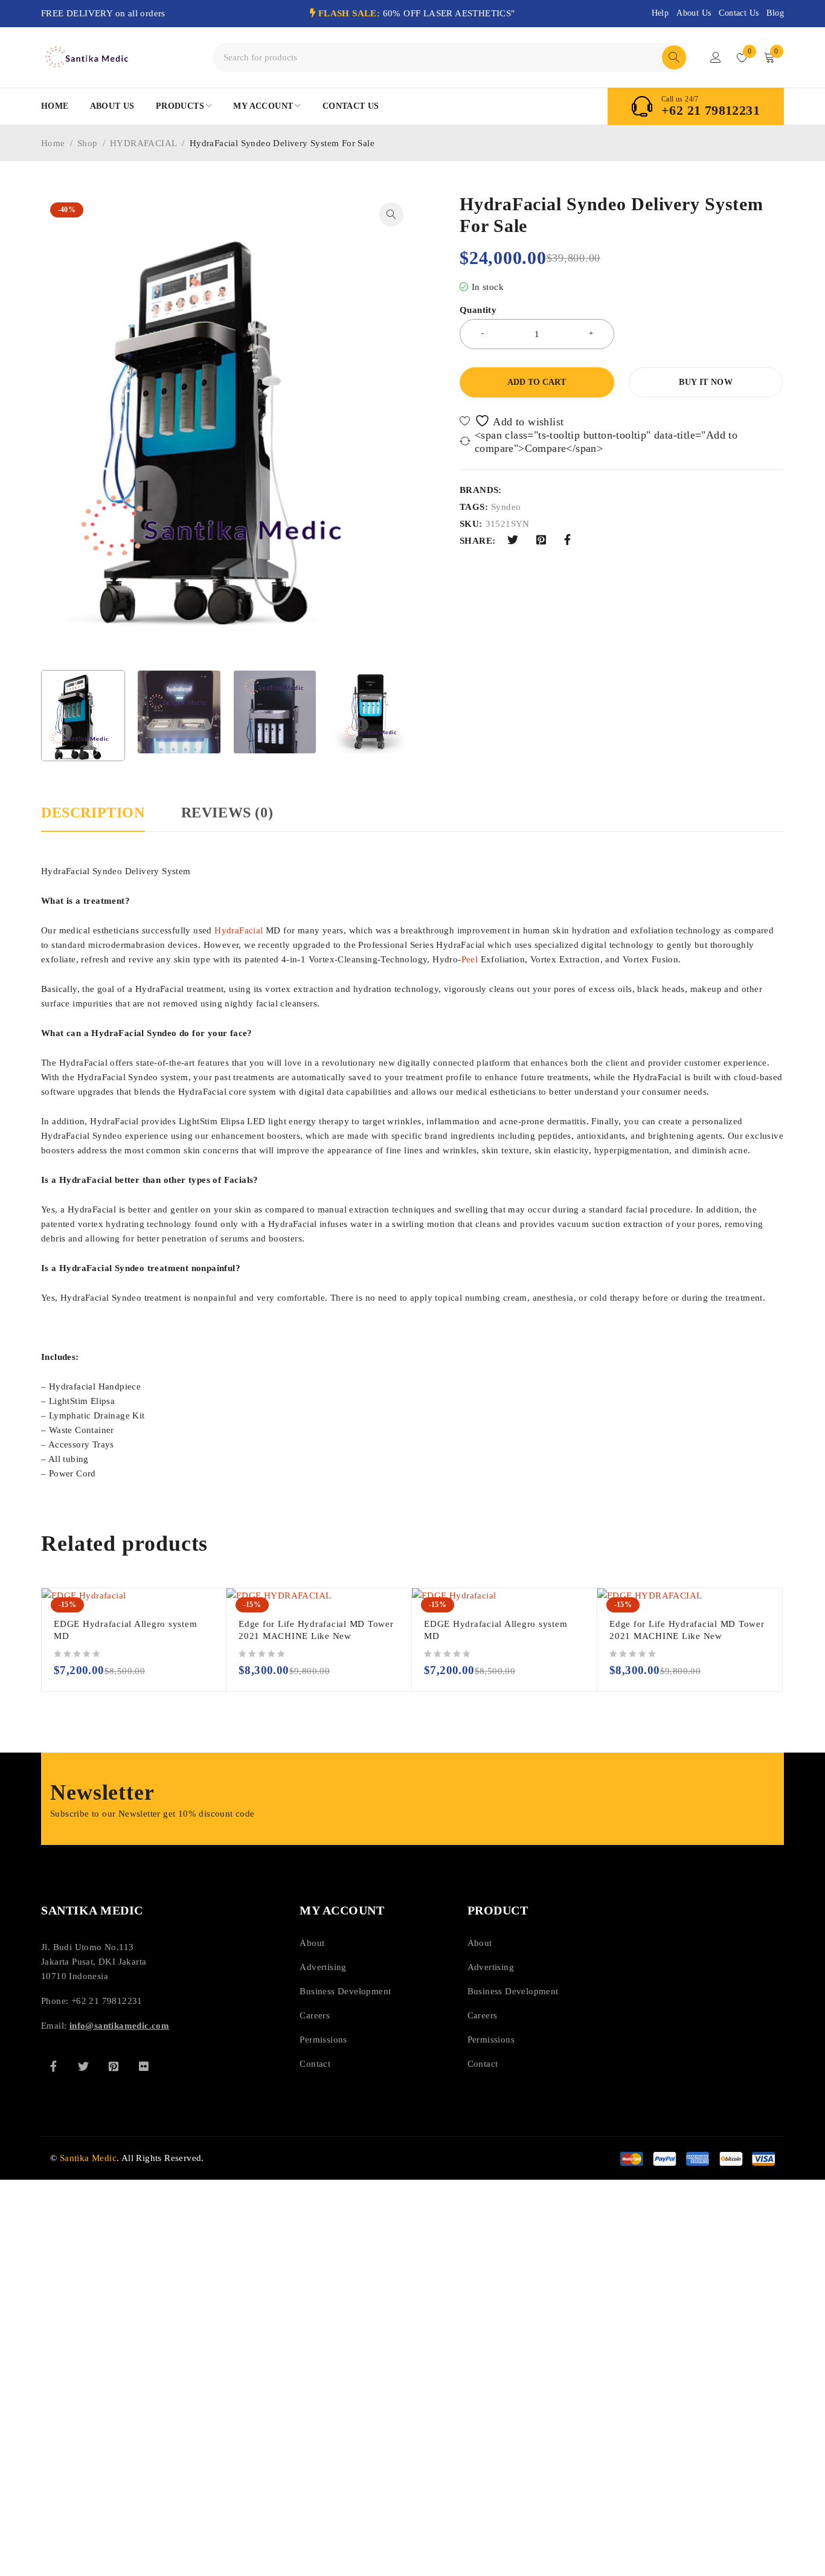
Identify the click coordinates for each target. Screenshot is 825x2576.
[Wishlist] (513, 421)
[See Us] (114, 2066)
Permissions (323, 2040)
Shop (88, 143)
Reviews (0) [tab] (227, 813)
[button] (391, 214)
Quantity (478, 310)
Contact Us (739, 13)
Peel (470, 959)
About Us (694, 13)
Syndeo (506, 507)
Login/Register (716, 57)
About (312, 1943)
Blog (775, 13)
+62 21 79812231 (711, 111)
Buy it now (706, 382)
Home (53, 143)
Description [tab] (93, 813)
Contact (315, 2064)
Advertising (323, 1967)
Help (660, 13)
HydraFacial (239, 930)
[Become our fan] (53, 2066)
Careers (315, 2015)
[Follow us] (83, 2066)
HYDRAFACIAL (143, 143)
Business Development (345, 1991)
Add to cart (537, 382)
